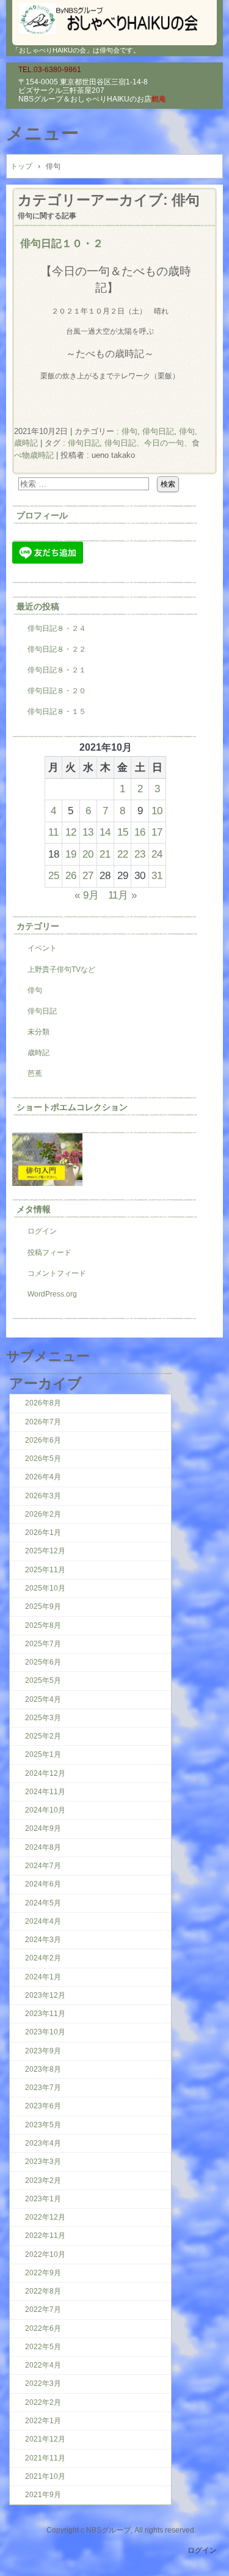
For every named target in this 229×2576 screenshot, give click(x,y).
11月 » (122, 895)
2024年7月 (43, 1866)
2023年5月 (43, 2125)
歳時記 (38, 1053)
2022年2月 (43, 2402)
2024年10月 (45, 1810)
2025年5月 (43, 1680)
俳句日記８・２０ (57, 691)
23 (140, 854)
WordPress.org (52, 1294)
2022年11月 (45, 2236)
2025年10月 (45, 1588)
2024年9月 (43, 1828)
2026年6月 (43, 1440)
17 (157, 832)
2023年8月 (43, 2069)
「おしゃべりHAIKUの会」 (114, 18)
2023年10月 (45, 2032)
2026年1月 (43, 1533)
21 (105, 854)
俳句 (129, 431)
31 (157, 875)
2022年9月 (43, 2273)
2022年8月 (43, 2291)
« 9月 (87, 895)
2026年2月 (43, 1514)
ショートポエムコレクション (72, 1107)
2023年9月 (43, 2051)
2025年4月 (43, 1699)
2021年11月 (45, 2458)
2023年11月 (45, 2014)
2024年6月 (43, 1884)
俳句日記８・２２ (57, 649)
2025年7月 (43, 1644)
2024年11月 (45, 1792)
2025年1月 (43, 1754)
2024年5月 (43, 1903)
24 (157, 854)
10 (157, 811)
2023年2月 (43, 2180)
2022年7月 (43, 2309)
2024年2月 (43, 1958)
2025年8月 (43, 1625)
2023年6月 (43, 2106)
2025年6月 (43, 1662)
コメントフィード (57, 1273)
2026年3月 (43, 1496)
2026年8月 (43, 1403)
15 (123, 832)
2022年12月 (45, 2217)
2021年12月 (45, 2439)
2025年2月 (43, 1736)
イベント (42, 948)
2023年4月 (43, 2143)
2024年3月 (43, 1940)
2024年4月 (43, 1921)
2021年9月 (43, 2495)
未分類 (38, 1032)
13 (88, 832)
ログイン (42, 1231)
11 (53, 832)
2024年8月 (43, 1847)
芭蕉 (35, 1073)
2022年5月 (43, 2347)
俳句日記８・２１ (57, 670)
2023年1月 (43, 2199)
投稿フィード (49, 1253)
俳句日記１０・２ (62, 243)
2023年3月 (43, 2162)
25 (54, 875)
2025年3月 (43, 1718)
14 (105, 832)
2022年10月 (45, 2254)
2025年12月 (45, 1551)
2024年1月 (43, 1977)
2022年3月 (43, 2383)
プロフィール (42, 515)
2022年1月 (43, 2421)
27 (88, 875)
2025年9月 (43, 1606)
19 (71, 854)
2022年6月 (43, 2328)
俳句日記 (158, 431)
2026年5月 (43, 1459)
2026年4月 (43, 1477)
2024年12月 (45, 1773)
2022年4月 (43, 2365)
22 (123, 854)
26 (71, 875)
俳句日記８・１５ (57, 712)
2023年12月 (45, 1995)
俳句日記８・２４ (57, 628)
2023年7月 (43, 2088)
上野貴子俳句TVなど (61, 970)
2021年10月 (45, 2476)
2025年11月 (45, 1570)
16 (140, 832)
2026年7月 (43, 1422)
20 (88, 854)
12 (71, 832)
